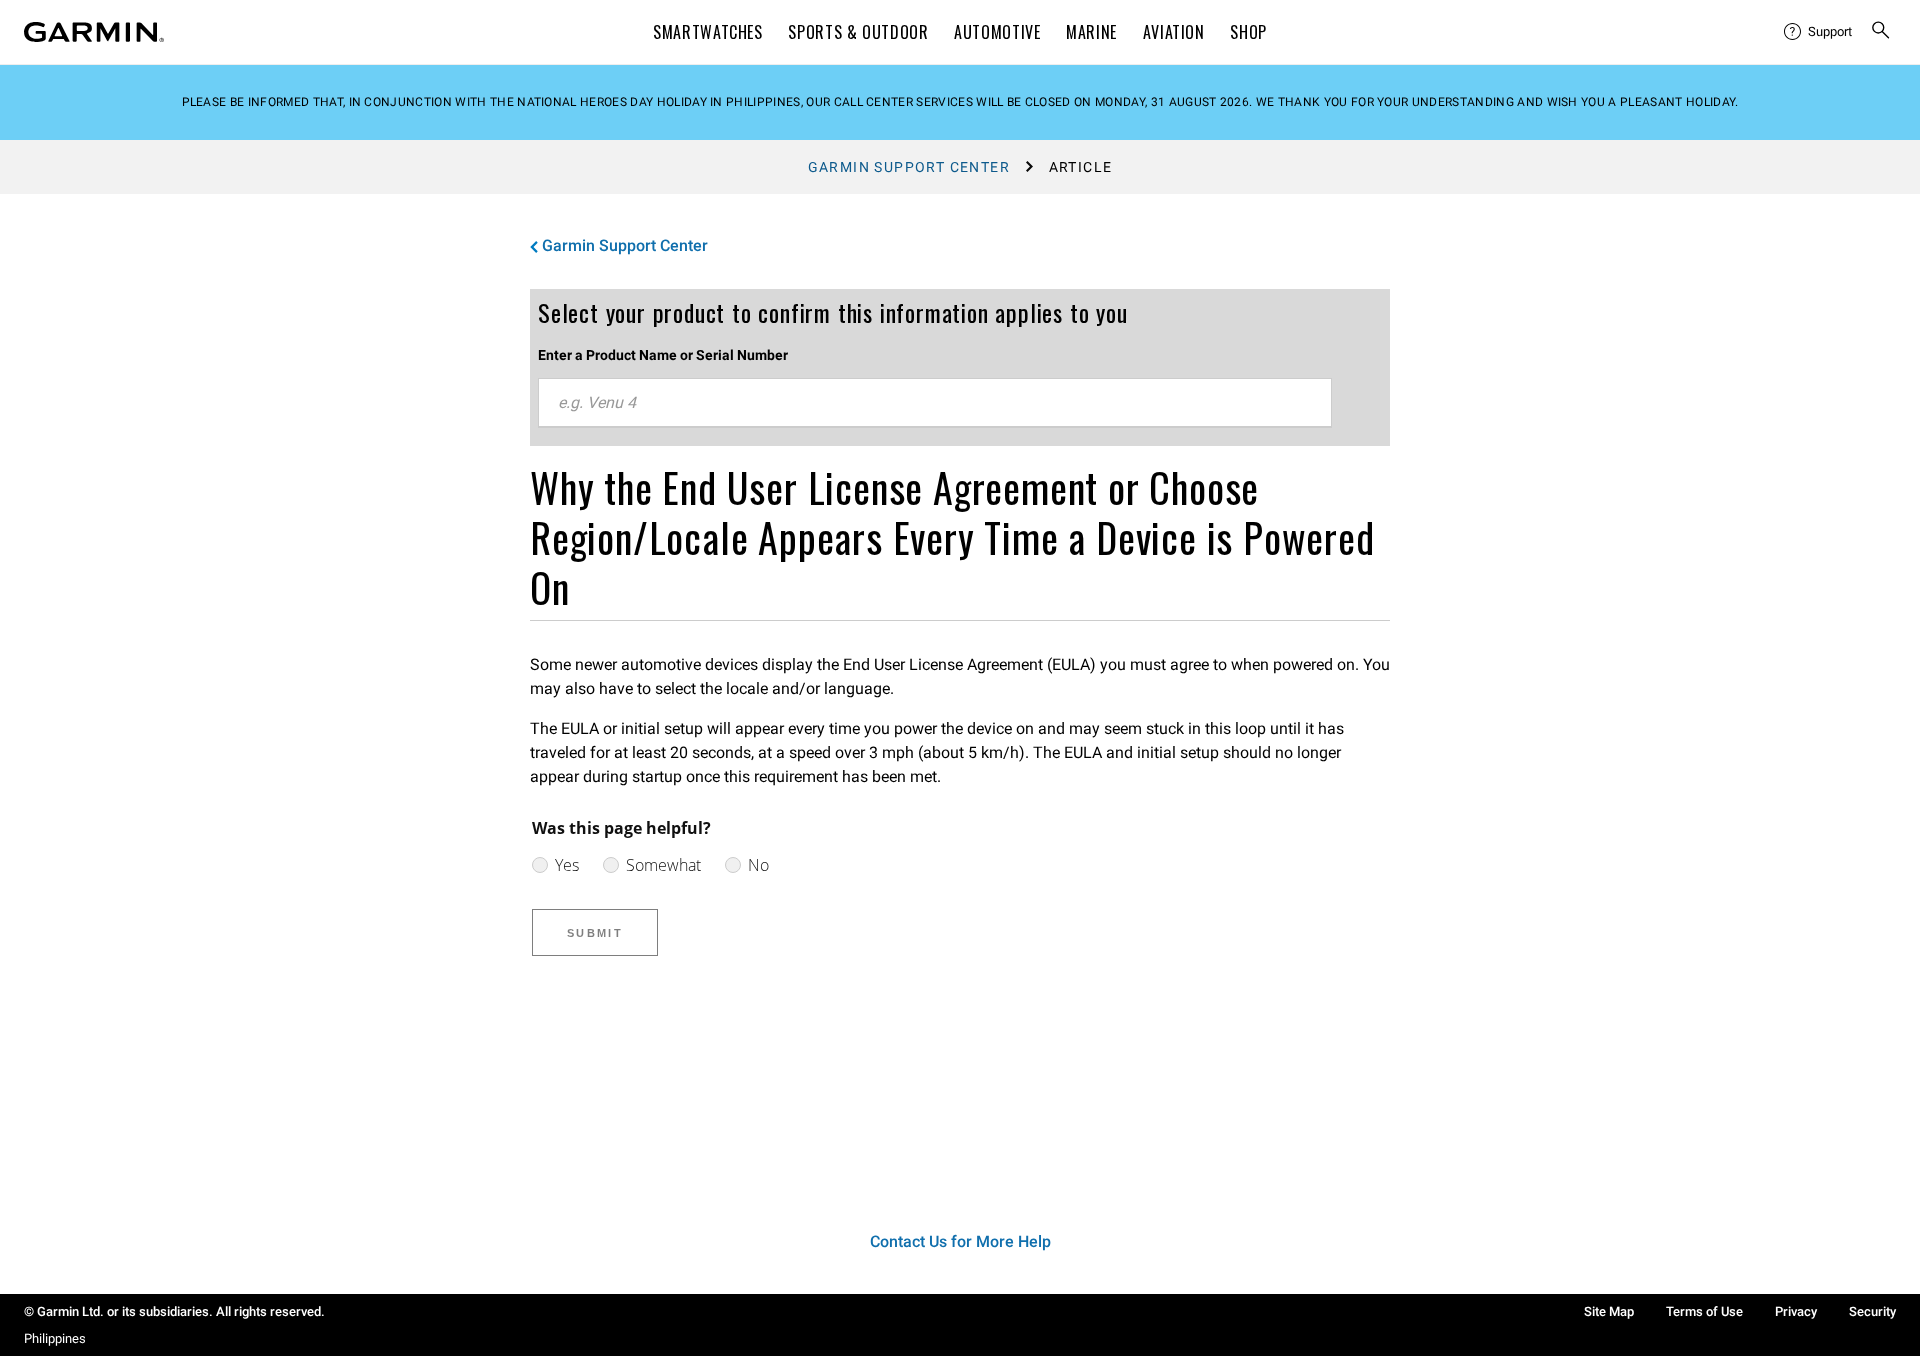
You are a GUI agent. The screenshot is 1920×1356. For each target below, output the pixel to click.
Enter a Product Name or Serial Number (663, 355)
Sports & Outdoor (858, 32)
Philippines (55, 1338)
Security (1872, 1311)
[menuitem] (1819, 32)
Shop (1248, 32)
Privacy (1796, 1311)
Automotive (997, 32)
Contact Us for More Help (960, 1241)
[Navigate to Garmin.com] (94, 32)
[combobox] (935, 403)
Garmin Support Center (909, 167)
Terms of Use (1704, 1311)
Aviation (1174, 32)
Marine (1091, 32)
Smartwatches (708, 32)
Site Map (1609, 1311)
